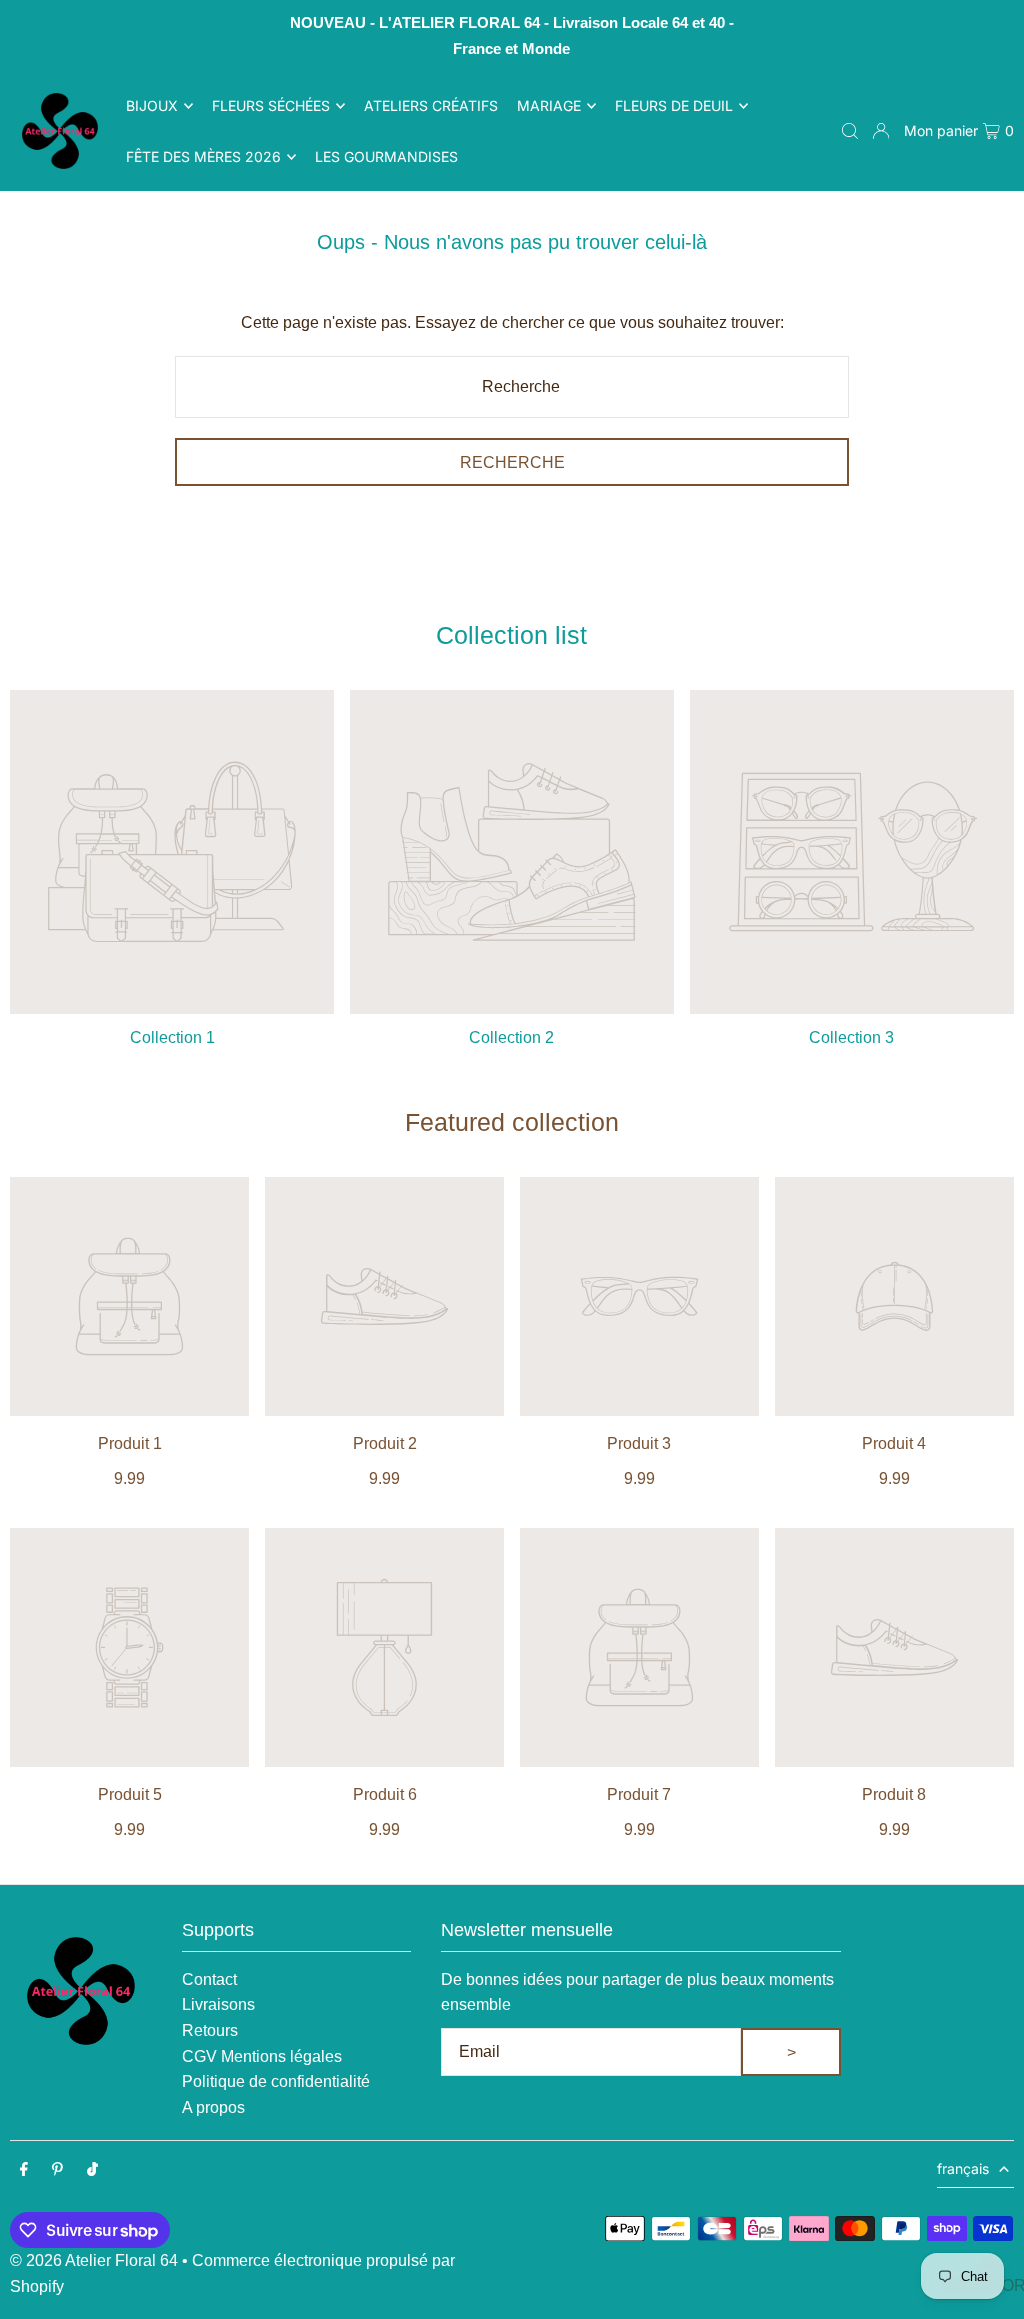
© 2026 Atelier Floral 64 (94, 2260)
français (963, 2168)
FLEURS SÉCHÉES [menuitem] (271, 105)
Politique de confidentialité (276, 2081)
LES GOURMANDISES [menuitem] (386, 156)
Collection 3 (851, 1037)
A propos (213, 2107)
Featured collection (512, 1122)
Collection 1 (172, 1037)
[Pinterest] (57, 2170)
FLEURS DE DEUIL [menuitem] (674, 105)
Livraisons (218, 2004)
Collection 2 (511, 1037)
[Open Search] (850, 131)
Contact (209, 1979)
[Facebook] (24, 2170)
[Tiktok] (92, 2170)
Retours (210, 2030)
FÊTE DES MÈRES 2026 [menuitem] (203, 156)
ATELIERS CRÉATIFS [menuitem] (431, 105)
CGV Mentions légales (262, 2056)
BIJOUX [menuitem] (152, 105)
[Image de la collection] (172, 852)
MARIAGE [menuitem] (549, 105)
